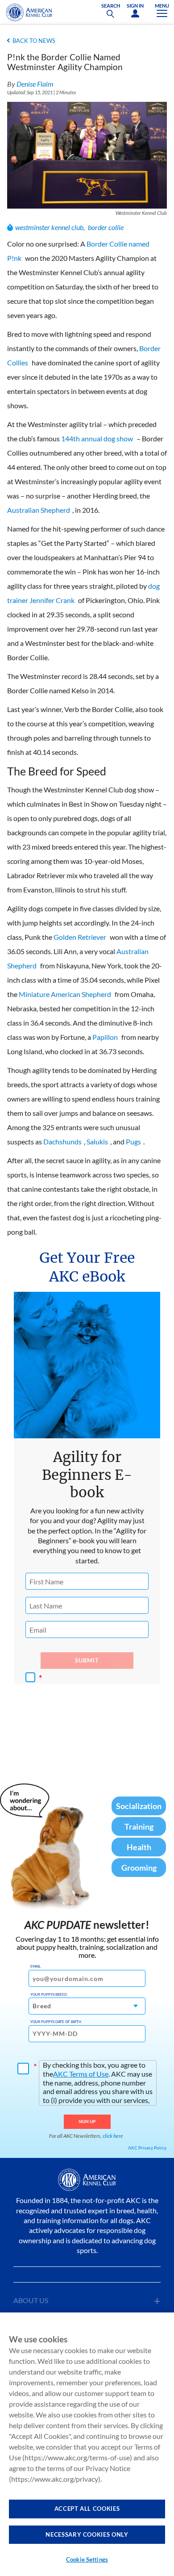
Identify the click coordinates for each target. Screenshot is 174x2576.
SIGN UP (87, 2121)
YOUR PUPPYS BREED (49, 1994)
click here (113, 2136)
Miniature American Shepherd (65, 994)
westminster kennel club (49, 227)
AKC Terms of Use (81, 2074)
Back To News (34, 41)
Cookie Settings (87, 2559)
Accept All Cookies (87, 2509)
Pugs (133, 1141)
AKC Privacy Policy (147, 2148)
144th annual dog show (97, 438)
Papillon (105, 1037)
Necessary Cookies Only (87, 2534)
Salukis (97, 1141)
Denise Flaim (35, 84)
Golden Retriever (80, 937)
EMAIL (35, 1966)
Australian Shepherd (39, 510)
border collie (106, 227)
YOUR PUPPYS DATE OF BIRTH (56, 2022)
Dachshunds (62, 1141)
